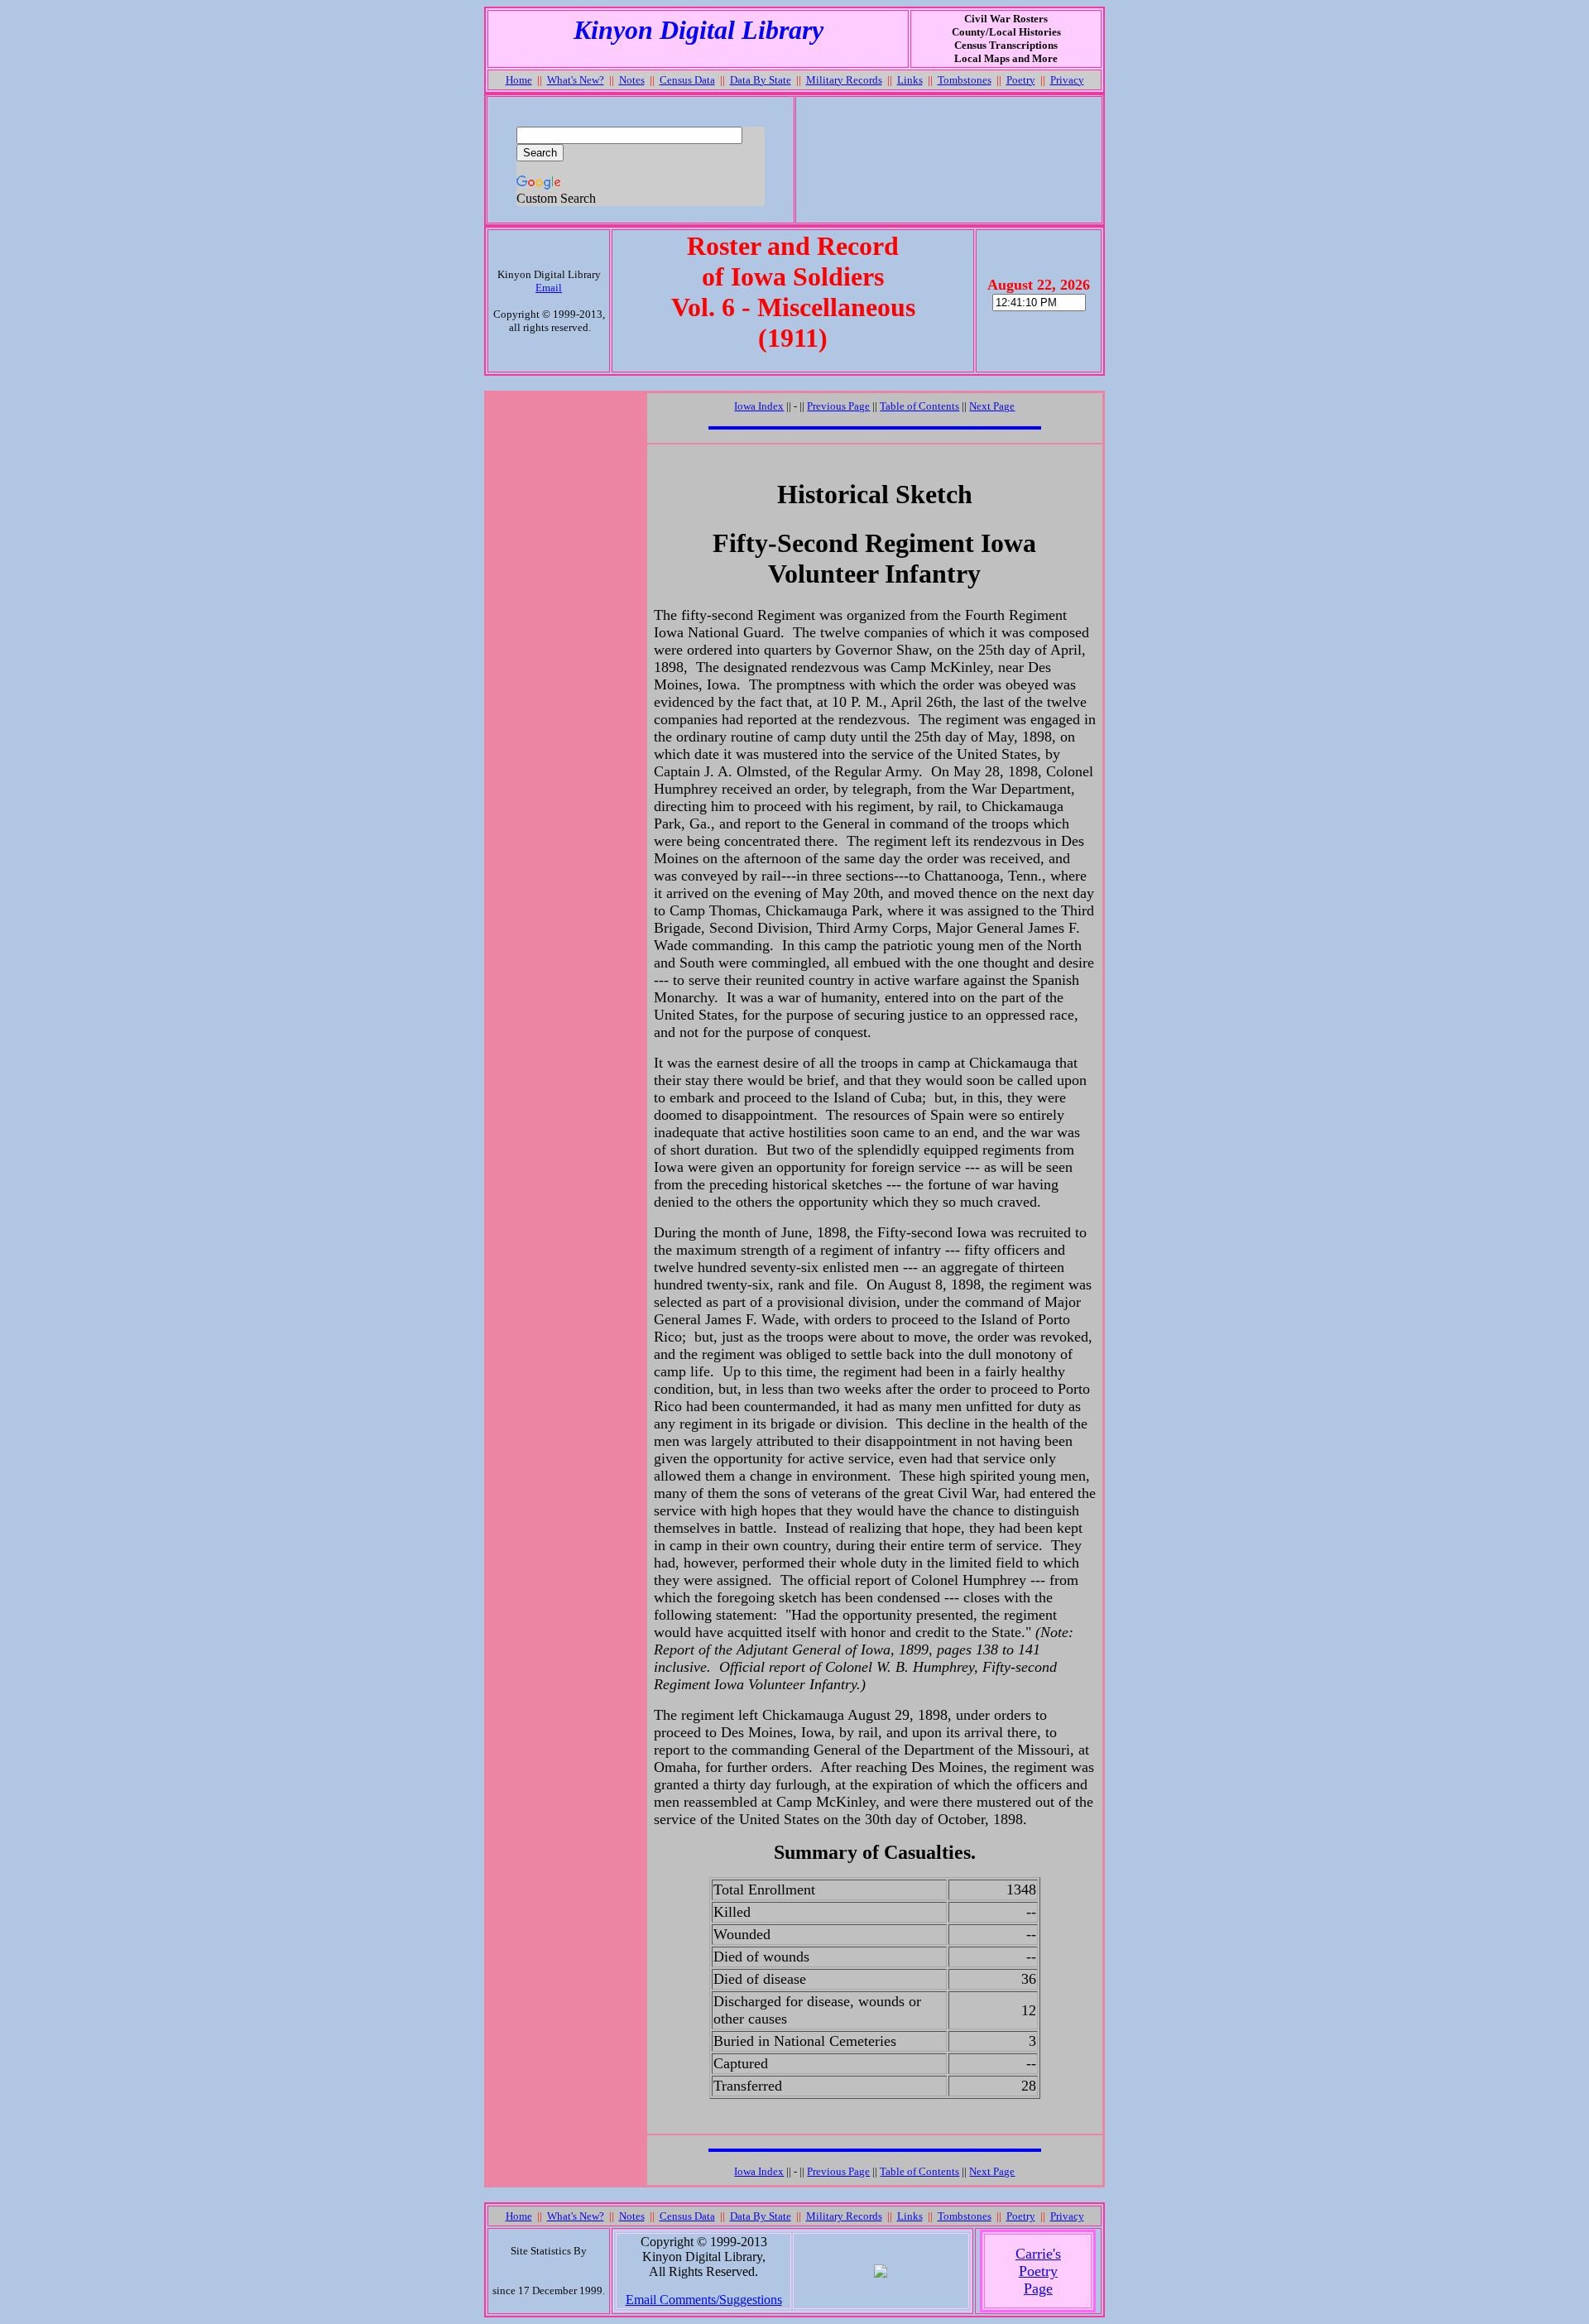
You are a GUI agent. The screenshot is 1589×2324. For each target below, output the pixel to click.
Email (549, 288)
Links (910, 80)
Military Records (844, 80)
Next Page (992, 406)
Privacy (1067, 80)
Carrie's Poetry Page (1038, 2271)
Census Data (687, 80)
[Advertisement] (948, 160)
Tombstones (965, 80)
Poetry (1021, 80)
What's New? (576, 80)
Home (519, 80)
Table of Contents (919, 406)
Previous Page (838, 406)
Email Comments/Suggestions (704, 2300)
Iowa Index (759, 406)
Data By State (761, 80)
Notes (632, 80)
